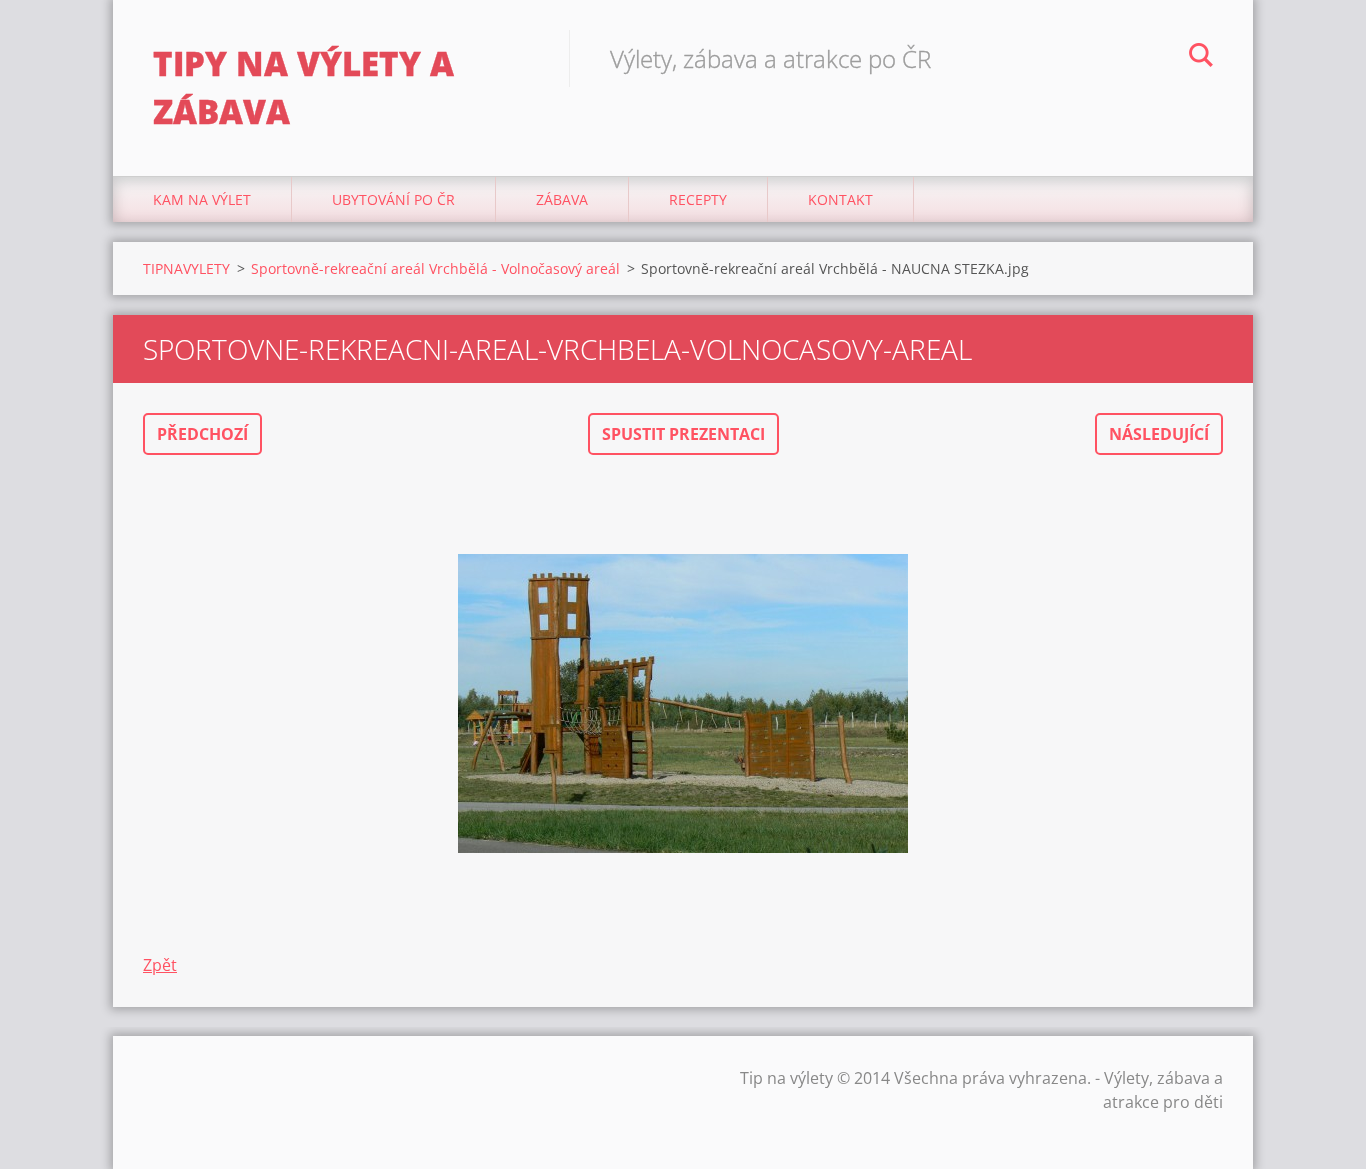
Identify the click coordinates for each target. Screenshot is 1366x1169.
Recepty (698, 199)
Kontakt (840, 199)
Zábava (562, 199)
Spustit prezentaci (683, 434)
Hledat (1201, 58)
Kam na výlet (202, 199)
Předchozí (202, 434)
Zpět (160, 965)
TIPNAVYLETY (186, 268)
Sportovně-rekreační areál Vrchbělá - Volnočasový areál (435, 268)
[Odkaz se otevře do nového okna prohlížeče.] (683, 704)
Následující (1159, 434)
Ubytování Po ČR (393, 199)
